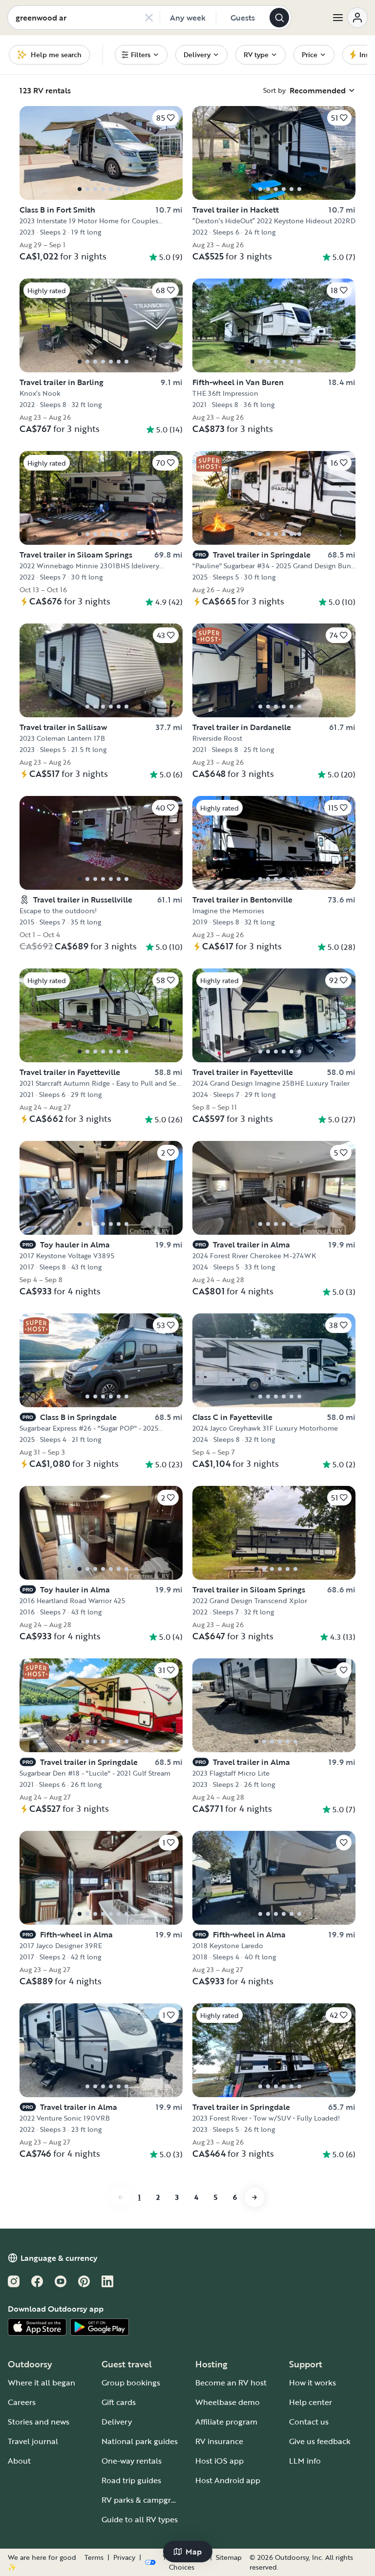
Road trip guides (131, 2480)
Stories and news (39, 2422)
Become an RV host (231, 2383)
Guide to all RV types (140, 2519)
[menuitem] (141, 55)
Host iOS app (219, 2461)
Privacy (124, 2557)
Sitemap (229, 2557)
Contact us (309, 2422)
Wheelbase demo (228, 2402)
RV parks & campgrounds (148, 2500)
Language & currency (59, 2258)
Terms (94, 2557)
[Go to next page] (254, 2197)
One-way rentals (132, 2461)
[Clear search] (149, 18)
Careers (22, 2402)
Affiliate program (226, 2422)
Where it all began (42, 2383)
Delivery (117, 2422)
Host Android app (228, 2480)
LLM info (305, 2461)
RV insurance (219, 2441)
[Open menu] (350, 18)
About (19, 2461)
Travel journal (33, 2441)
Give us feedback (320, 2441)
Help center (311, 2402)
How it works (312, 2383)
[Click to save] (344, 1670)
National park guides (140, 2441)
